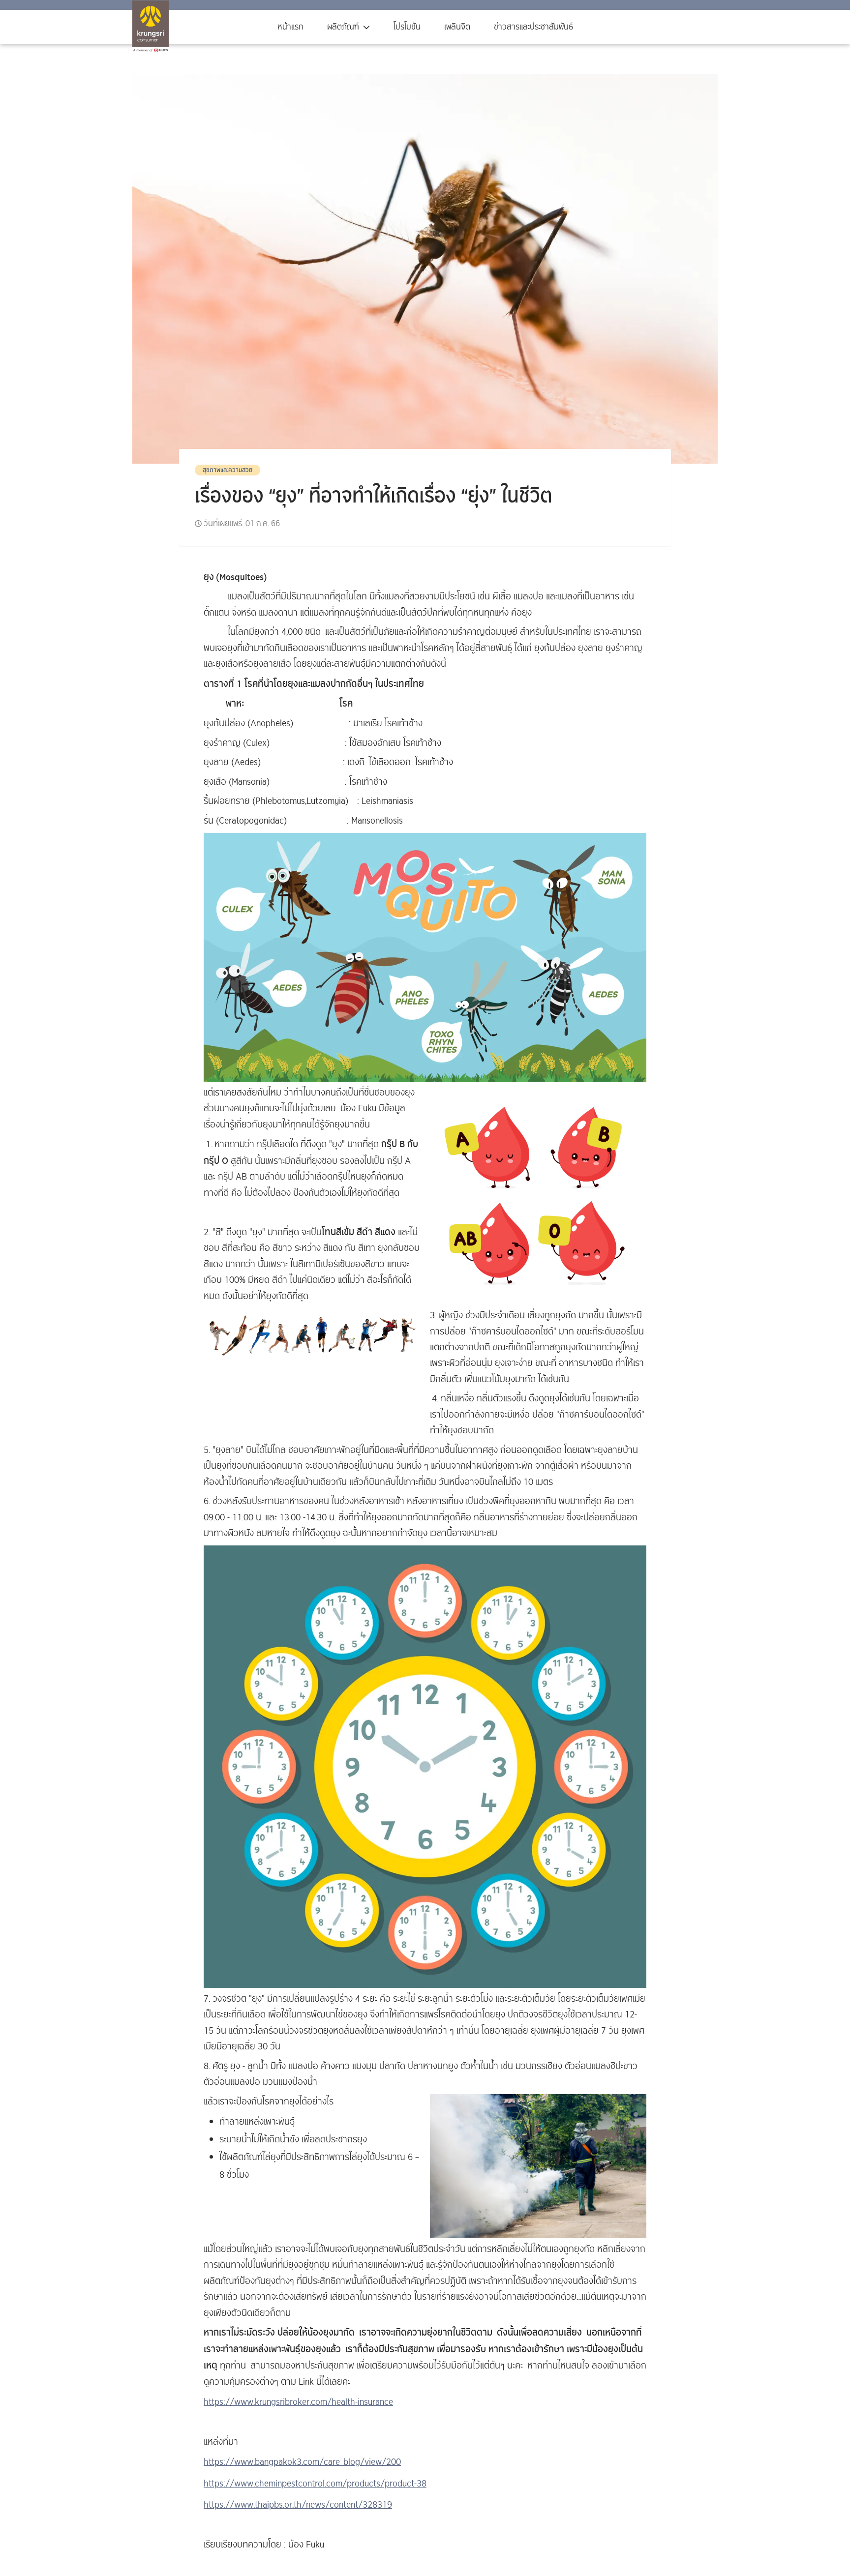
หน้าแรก (290, 27)
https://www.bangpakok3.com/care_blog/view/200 (302, 2462)
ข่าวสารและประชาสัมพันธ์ (533, 27)
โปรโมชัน (407, 27)
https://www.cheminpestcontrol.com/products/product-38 (315, 2484)
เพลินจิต (457, 27)
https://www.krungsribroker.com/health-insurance (298, 2402)
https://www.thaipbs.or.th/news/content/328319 (298, 2505)
